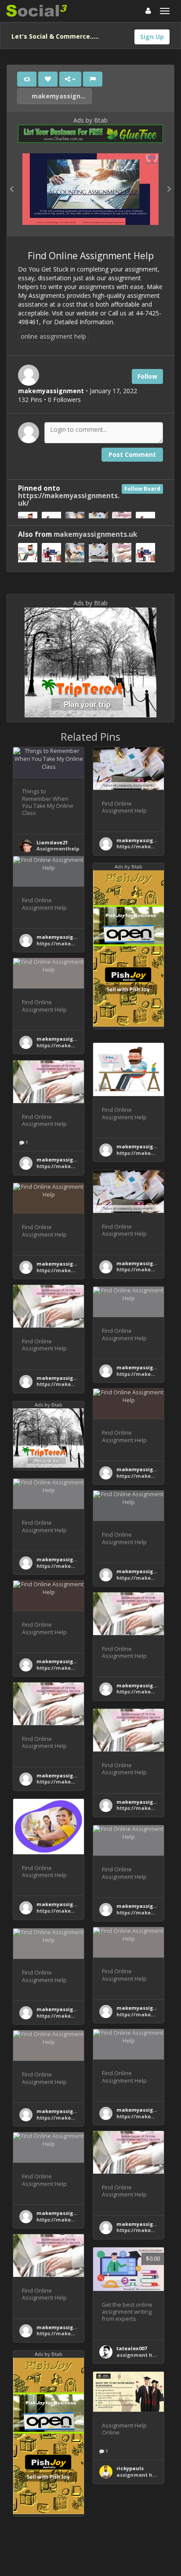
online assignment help (53, 336)
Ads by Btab (90, 120)
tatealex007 (132, 2348)
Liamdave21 (52, 842)
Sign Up (152, 37)
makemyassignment (143, 840)
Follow (147, 376)
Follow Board (142, 489)
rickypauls (130, 2468)
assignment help (138, 2355)
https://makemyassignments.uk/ (69, 499)
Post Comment (132, 454)
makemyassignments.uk (61, 96)
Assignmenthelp (58, 848)
